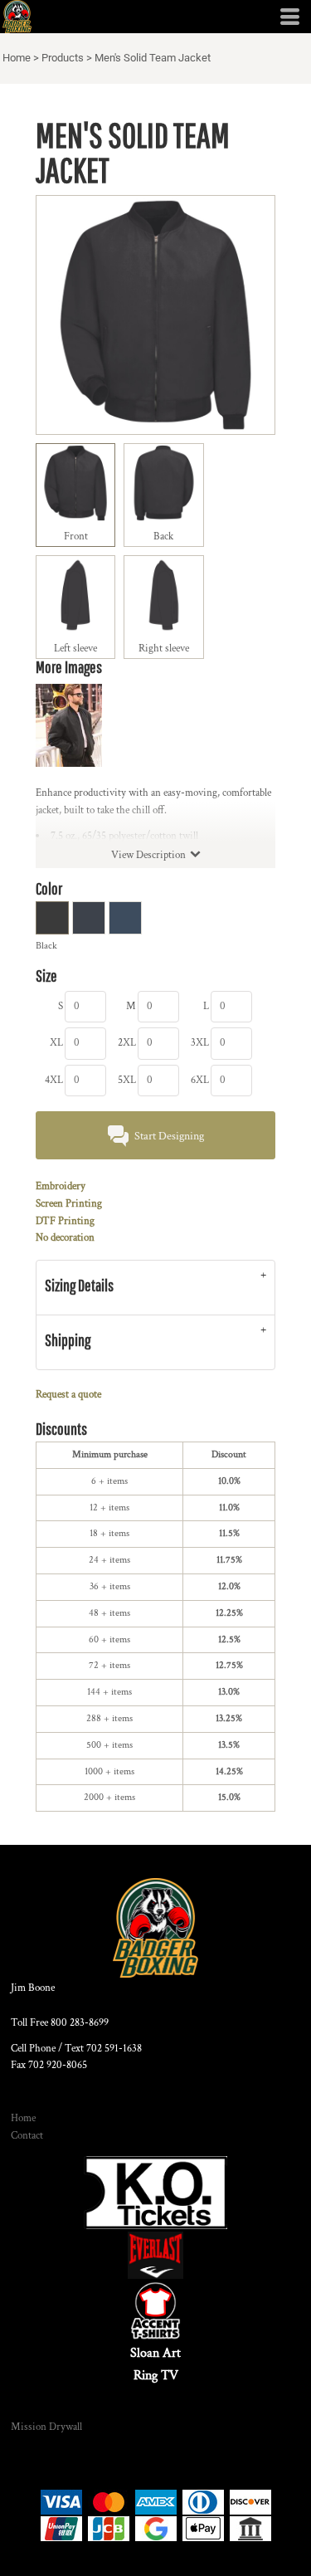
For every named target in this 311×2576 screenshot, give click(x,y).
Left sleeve (75, 649)
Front (76, 537)
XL (56, 1043)
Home (17, 58)
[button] (155, 2193)
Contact (27, 2136)
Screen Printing (69, 1204)
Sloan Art (155, 2353)
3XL (200, 1043)
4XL (54, 1080)
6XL (200, 1080)
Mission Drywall (46, 2427)
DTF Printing (65, 1221)
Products (63, 58)
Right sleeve (164, 649)
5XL (127, 1080)
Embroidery (61, 1186)
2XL (127, 1043)
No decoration (65, 1238)
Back (163, 537)
